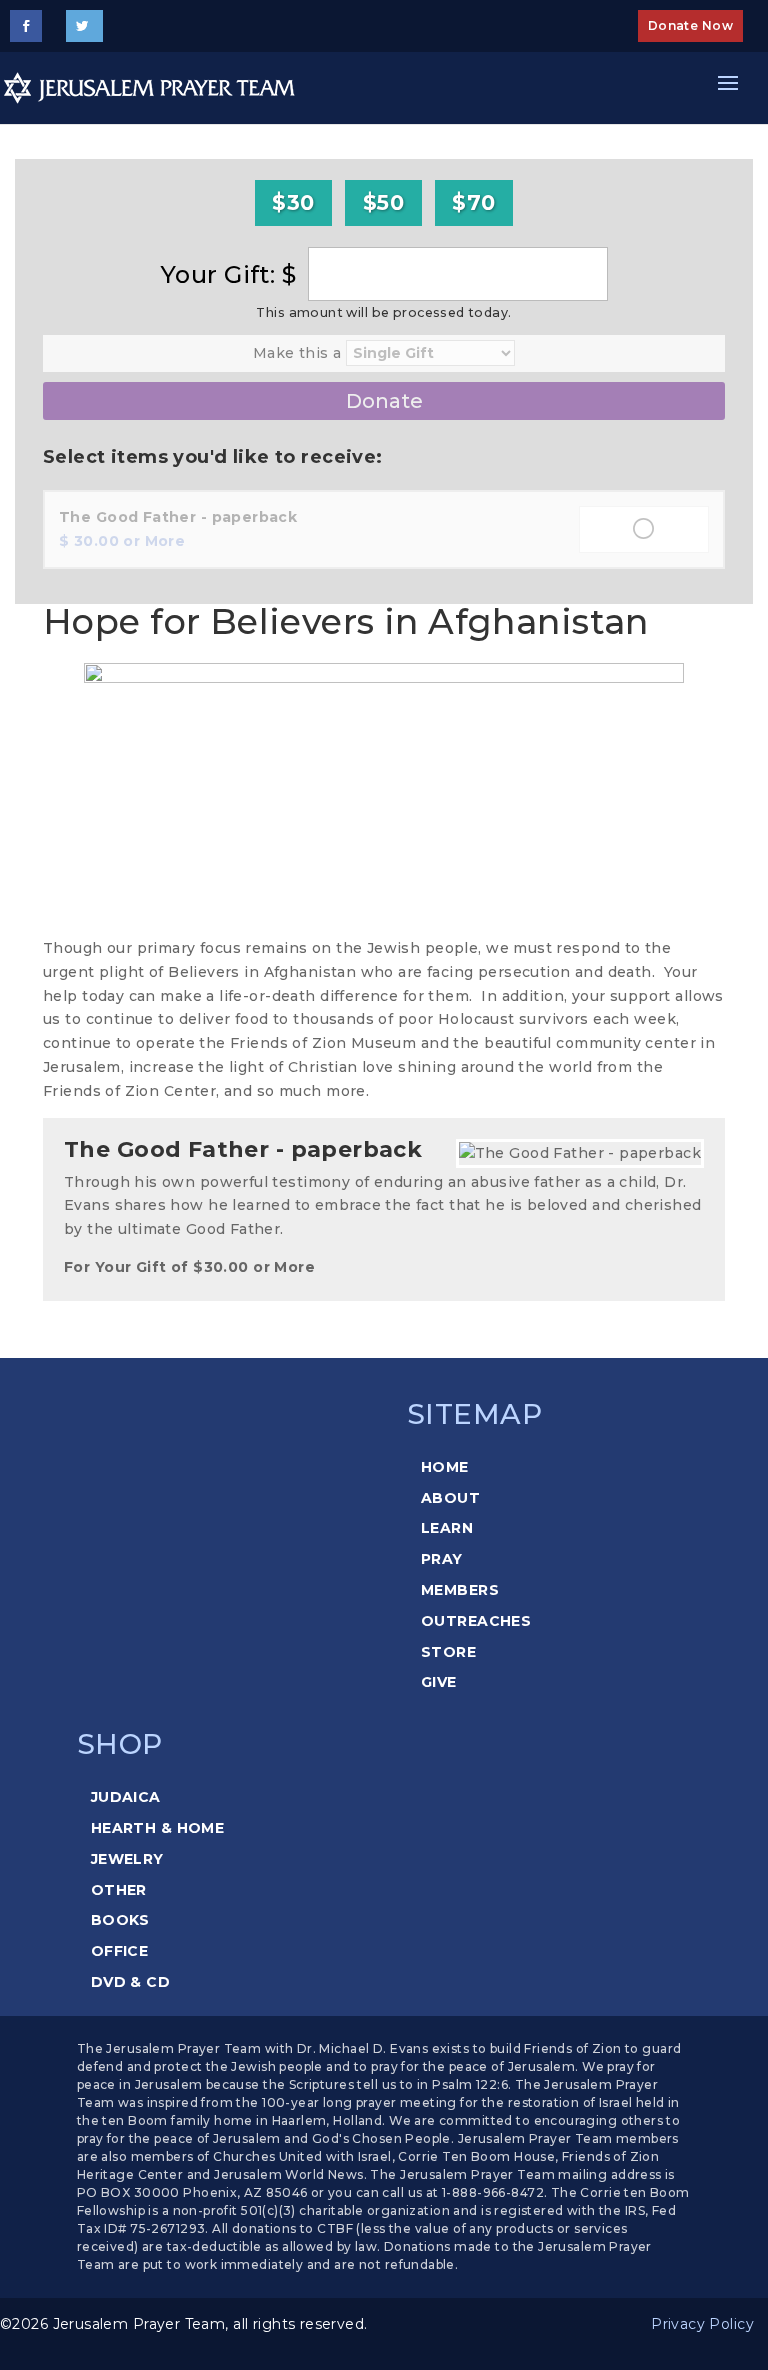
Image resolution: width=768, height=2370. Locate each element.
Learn (447, 1528)
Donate (384, 401)
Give (439, 1682)
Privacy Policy (702, 2324)
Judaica (126, 1797)
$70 (473, 202)
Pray (442, 1559)
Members (460, 1590)
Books (120, 1920)
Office (120, 1951)
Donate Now (690, 25)
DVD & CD (130, 1982)
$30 (293, 202)
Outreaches (476, 1621)
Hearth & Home (157, 1828)
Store (448, 1652)
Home (445, 1467)
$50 (383, 202)
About (450, 1498)
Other (119, 1890)
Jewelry (127, 1859)
